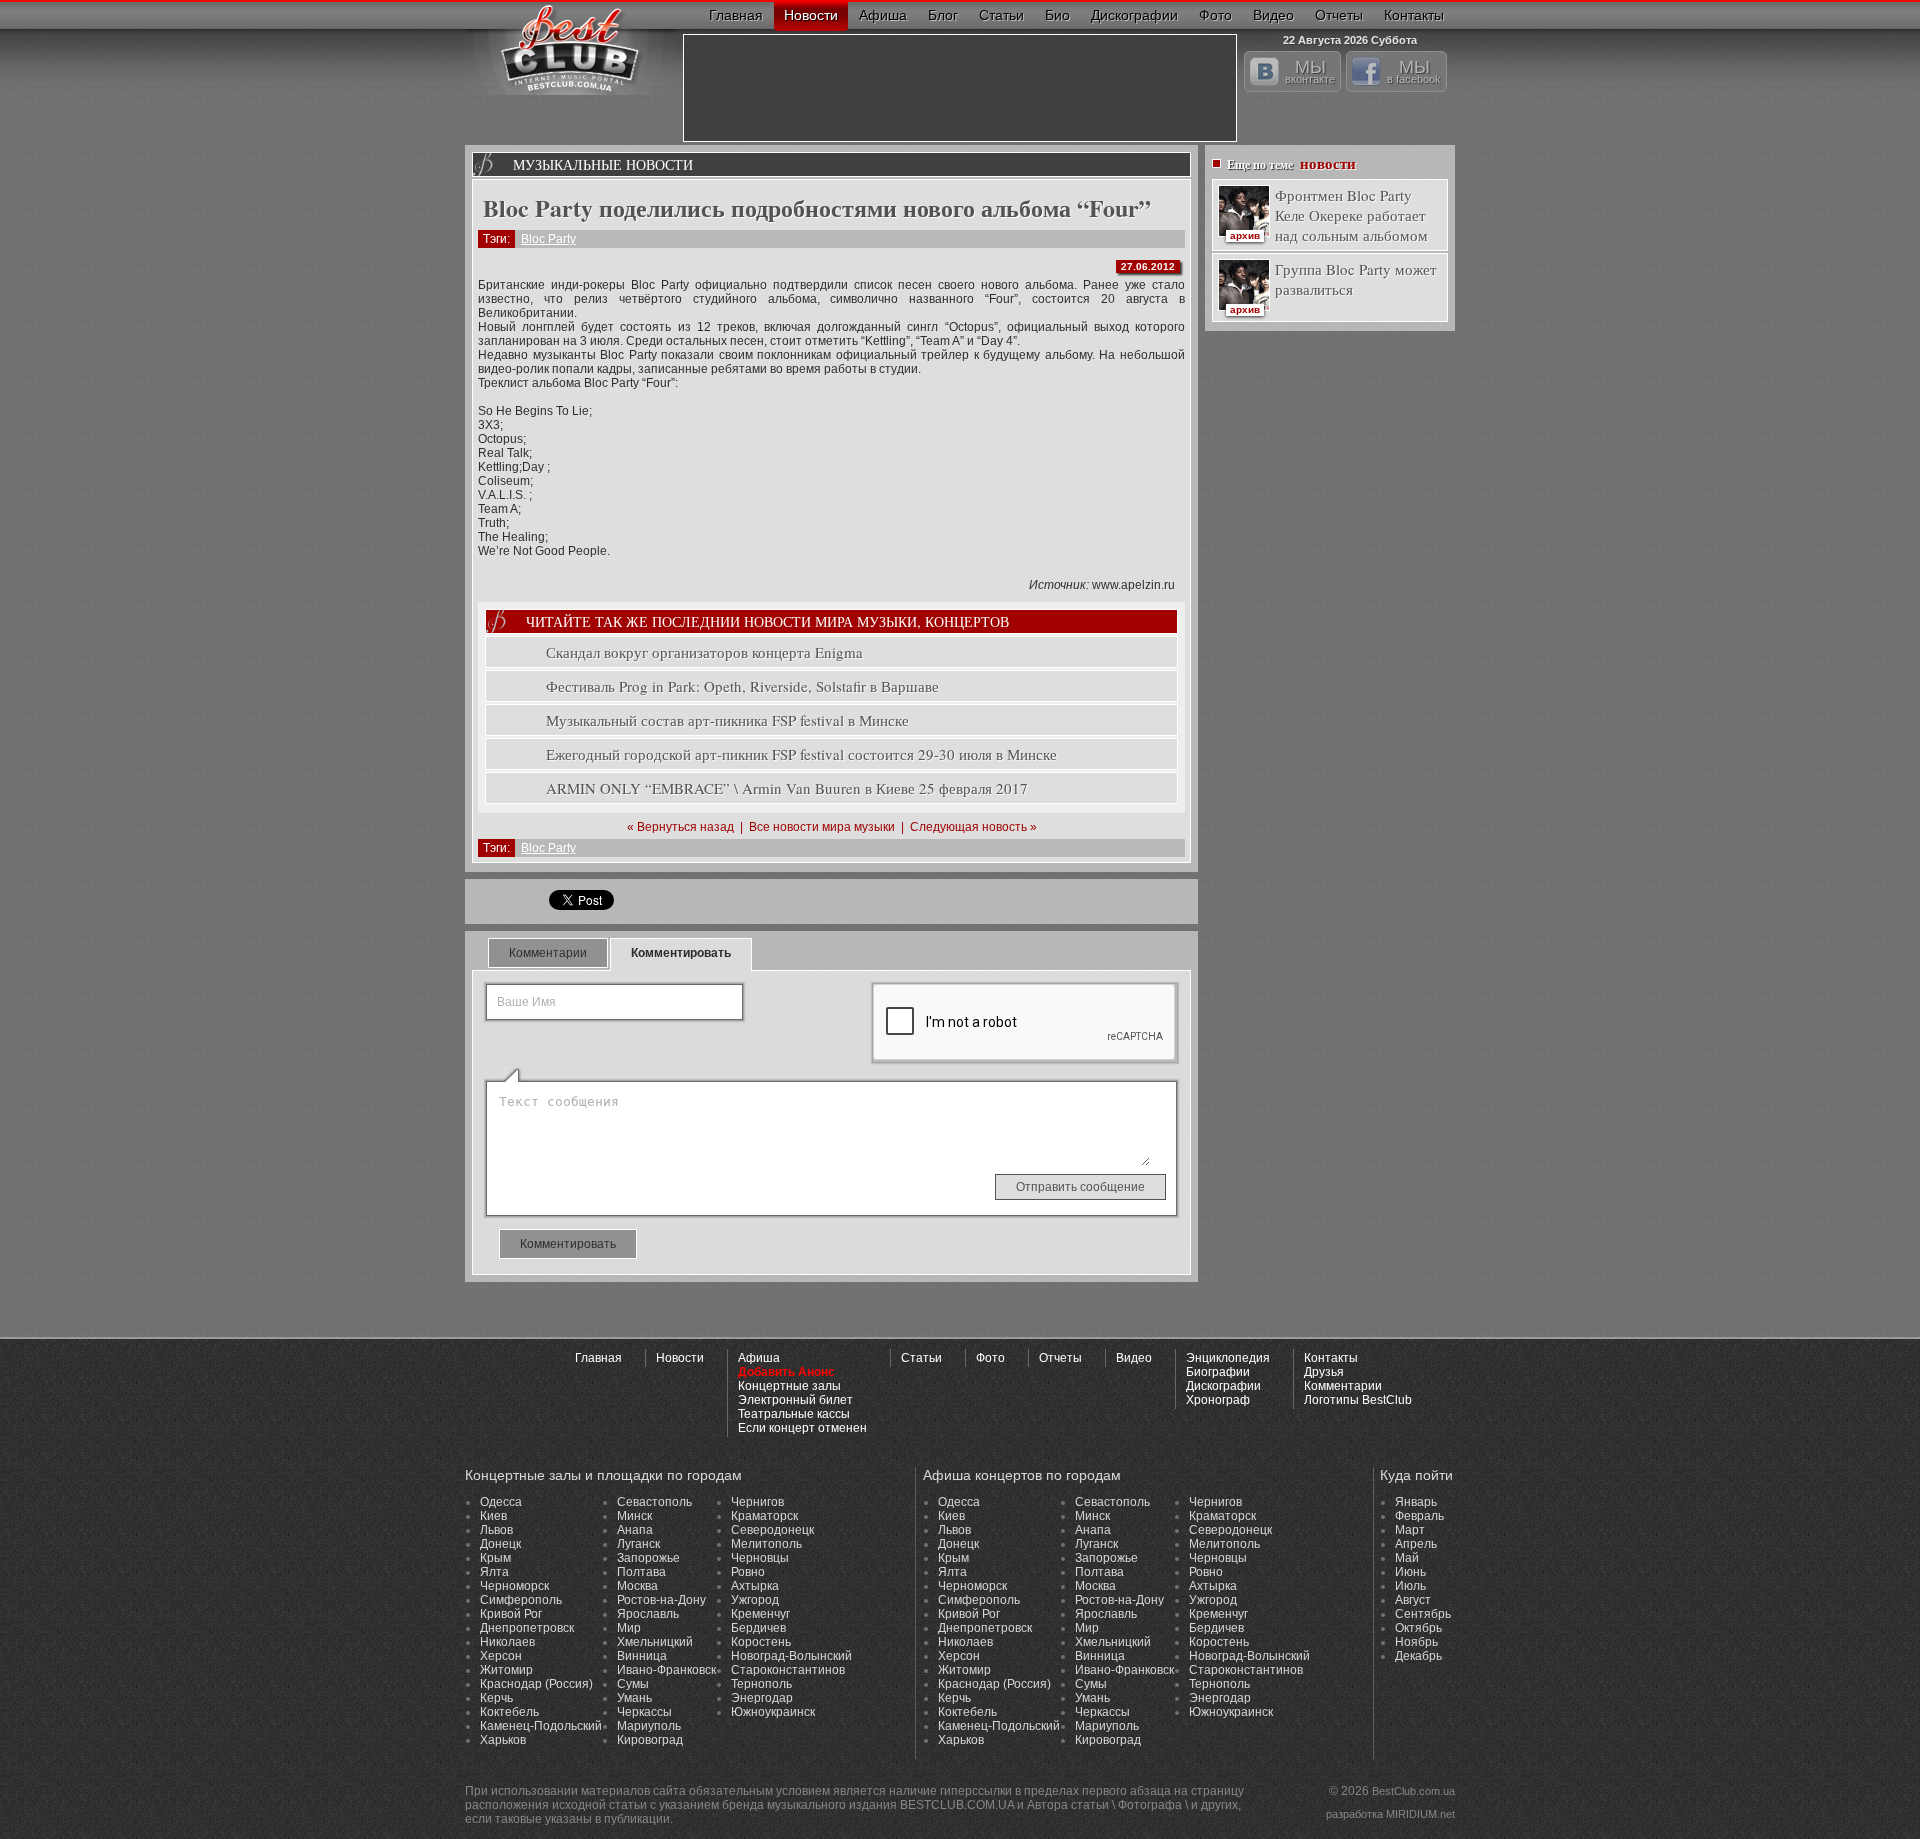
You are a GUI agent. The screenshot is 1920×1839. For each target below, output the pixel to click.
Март (1410, 1530)
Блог (943, 15)
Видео (1273, 15)
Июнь (1410, 1572)
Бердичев (758, 1628)
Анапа (635, 1530)
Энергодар (762, 1698)
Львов (496, 1530)
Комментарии (548, 953)
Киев (493, 1516)
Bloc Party (548, 239)
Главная (736, 15)
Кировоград (650, 1740)
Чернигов (757, 1502)
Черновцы (760, 1558)
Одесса (501, 1502)
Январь (1416, 1502)
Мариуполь (649, 1726)
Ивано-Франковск (666, 1670)
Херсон (501, 1656)
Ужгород (755, 1600)
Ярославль (648, 1614)
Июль (1410, 1586)
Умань (634, 1698)
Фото (1215, 15)
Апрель (1416, 1544)
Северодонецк (772, 1530)
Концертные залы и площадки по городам (603, 1475)
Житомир (506, 1670)
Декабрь (1418, 1656)
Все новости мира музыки (822, 827)
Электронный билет (795, 1400)
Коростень (761, 1642)
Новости (811, 15)
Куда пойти (1416, 1475)
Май (1407, 1558)
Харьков (503, 1740)
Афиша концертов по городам (1022, 1475)
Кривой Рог (511, 1614)
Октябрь (1418, 1628)
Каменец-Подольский (541, 1726)
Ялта (494, 1572)
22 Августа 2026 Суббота (1350, 37)
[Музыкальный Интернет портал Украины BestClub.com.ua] (570, 47)
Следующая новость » (973, 827)
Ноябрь (1416, 1642)
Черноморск (514, 1586)
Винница (642, 1656)
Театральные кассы (794, 1414)
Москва (637, 1586)
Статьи (1001, 15)
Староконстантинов (788, 1670)
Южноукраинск (773, 1712)
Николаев (507, 1642)
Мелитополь (766, 1544)
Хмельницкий (655, 1642)
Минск (634, 1516)
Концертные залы (789, 1386)
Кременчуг (760, 1614)
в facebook (1414, 71)
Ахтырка (755, 1586)
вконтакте (1310, 71)
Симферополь (521, 1600)
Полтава (641, 1572)
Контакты (1414, 15)
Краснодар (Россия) (536, 1684)
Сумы (633, 1684)
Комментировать (681, 953)
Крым (495, 1558)
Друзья (1324, 1372)
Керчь (496, 1698)
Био (1057, 15)
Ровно (748, 1572)
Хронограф (1218, 1400)
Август (1413, 1600)
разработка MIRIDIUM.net (1390, 1814)
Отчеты (1339, 15)
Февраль (1419, 1516)
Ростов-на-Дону (661, 1600)
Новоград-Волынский (791, 1656)
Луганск (638, 1544)
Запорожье (648, 1558)
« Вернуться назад (680, 827)
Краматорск (764, 1516)
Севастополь (654, 1502)
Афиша (883, 15)
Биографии (1218, 1372)
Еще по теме (1291, 163)
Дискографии (1134, 15)
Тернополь (761, 1684)
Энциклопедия (1228, 1358)
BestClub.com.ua (1413, 1791)
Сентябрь (1423, 1614)
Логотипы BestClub (1358, 1400)
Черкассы (644, 1712)
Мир (629, 1628)
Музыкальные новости (603, 164)
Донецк (500, 1544)
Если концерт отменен (802, 1428)
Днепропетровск (527, 1628)
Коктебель (509, 1712)
